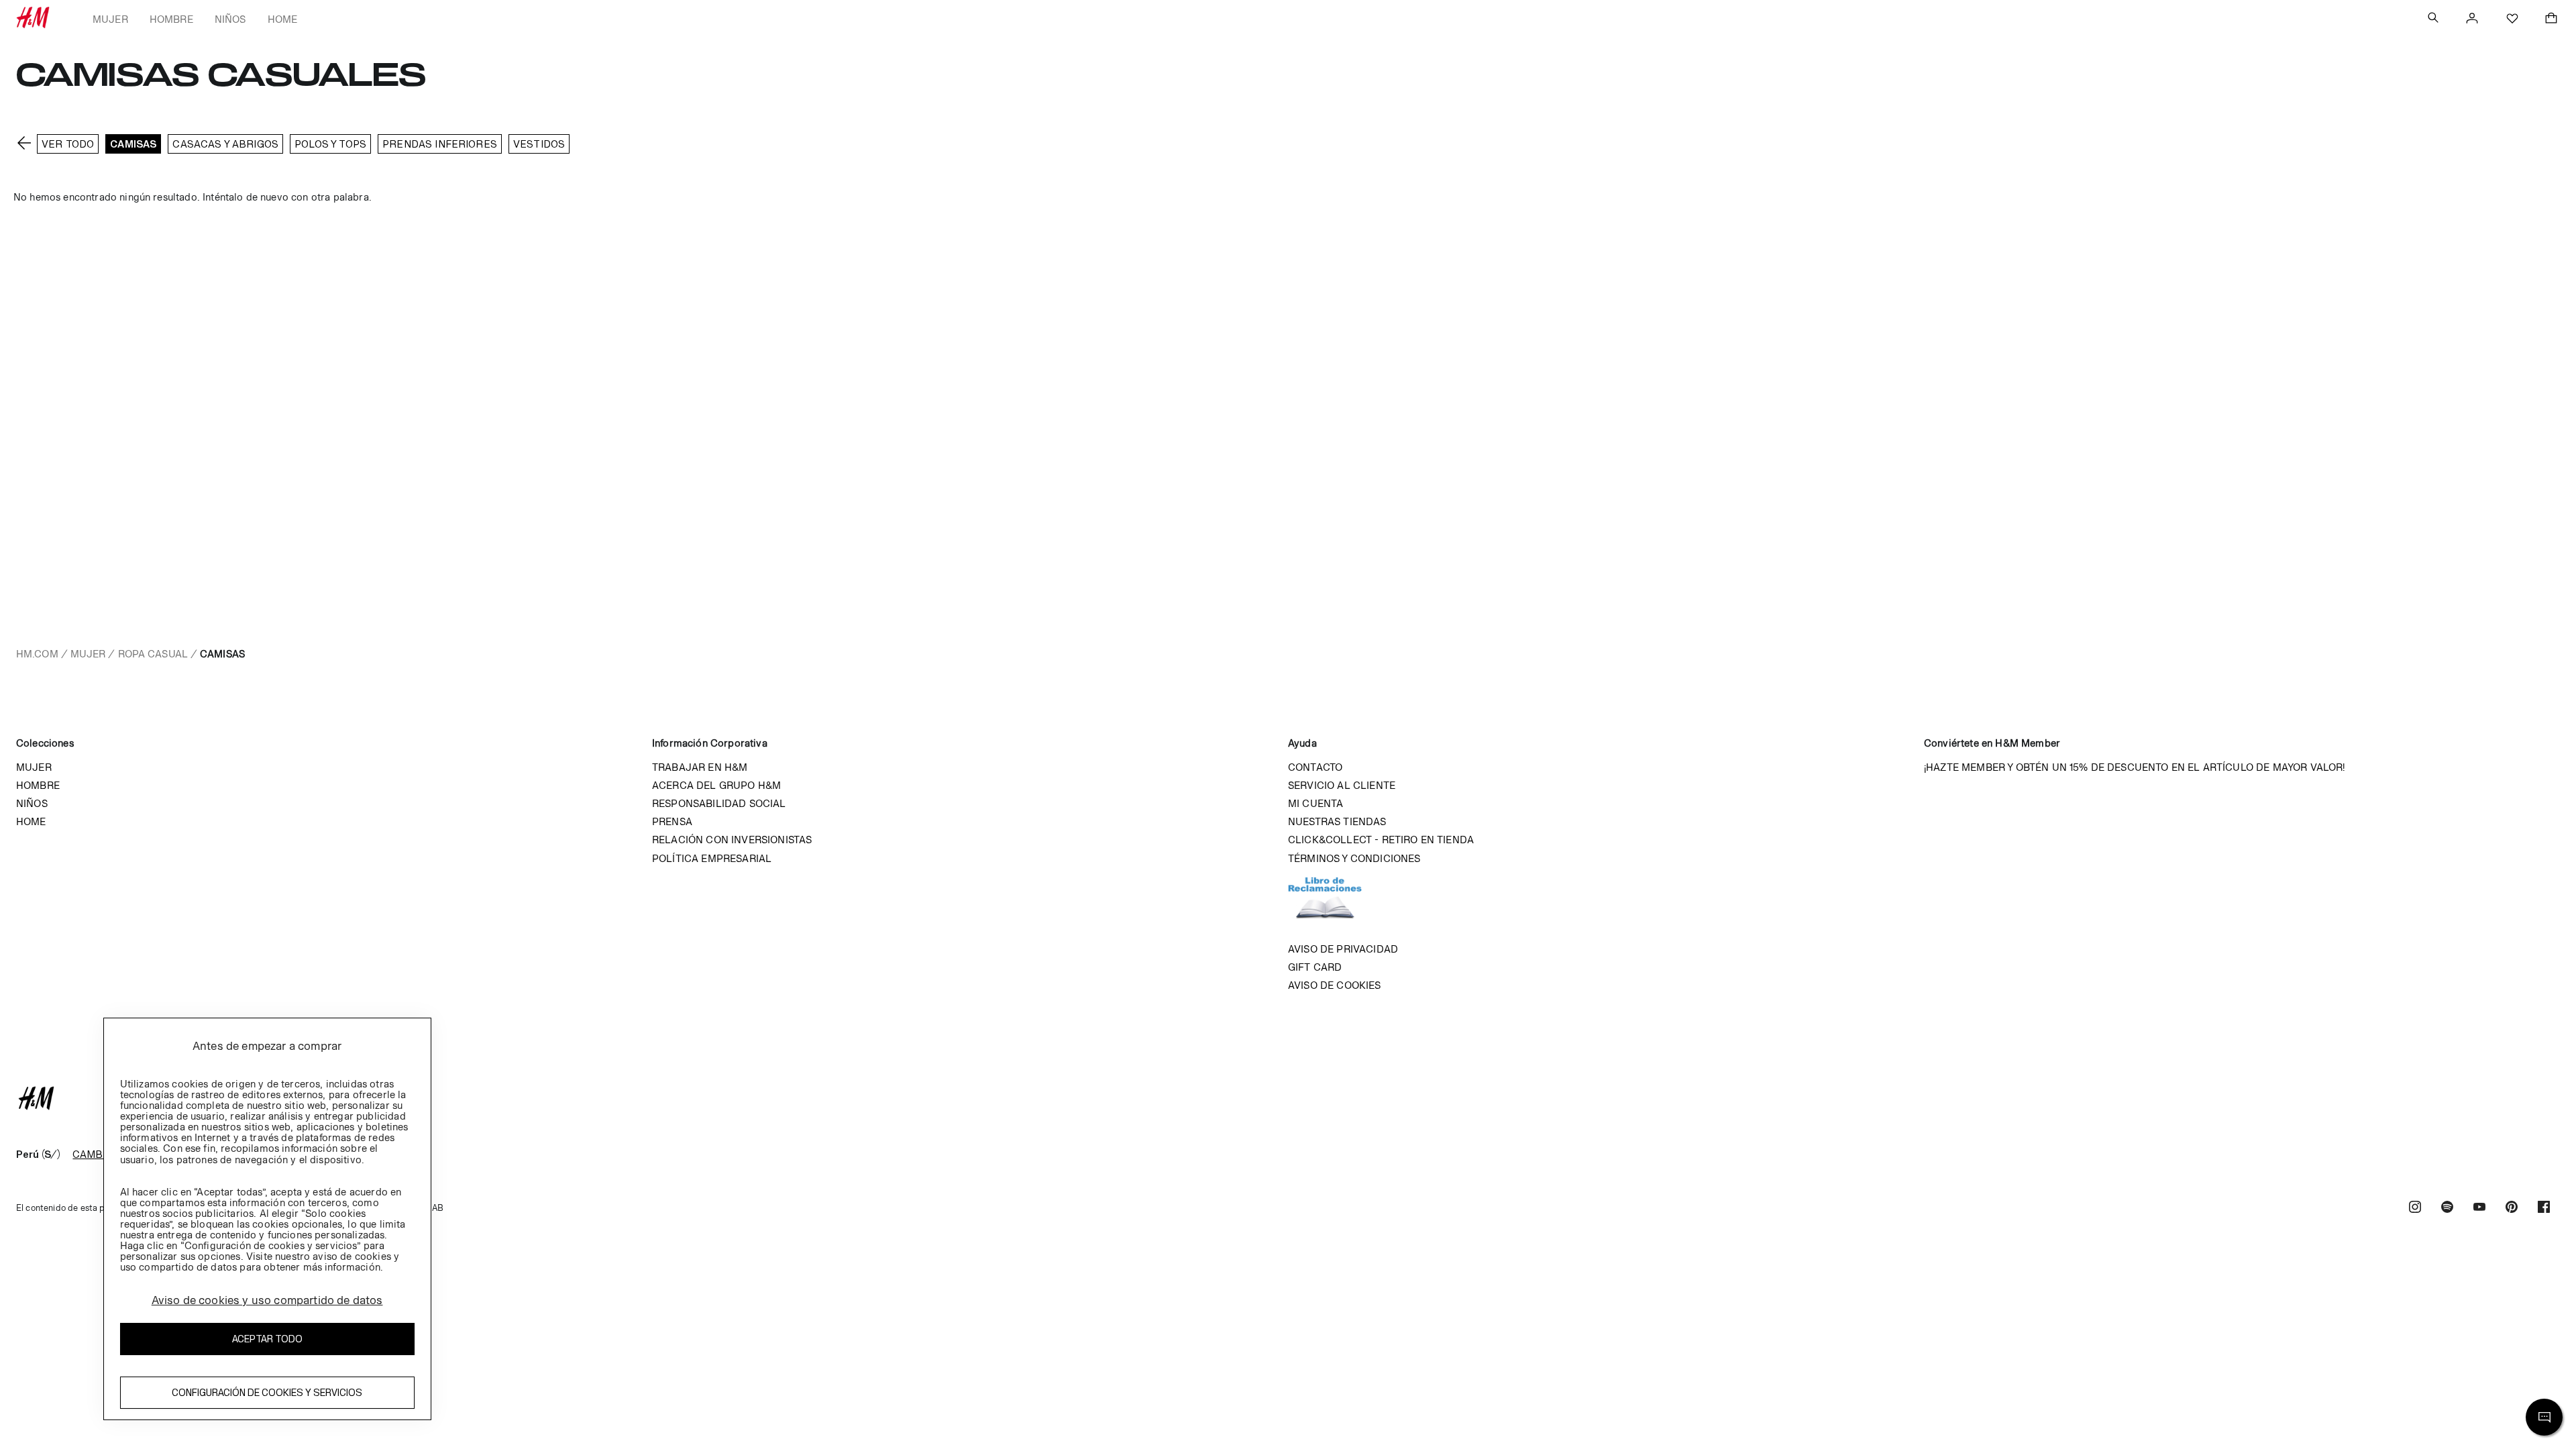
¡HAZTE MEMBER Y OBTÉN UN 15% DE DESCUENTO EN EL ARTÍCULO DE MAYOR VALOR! (2135, 767)
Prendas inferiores (440, 144)
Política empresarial (712, 858)
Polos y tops (330, 144)
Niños (230, 19)
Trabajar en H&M (700, 767)
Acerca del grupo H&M (716, 785)
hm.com (37, 654)
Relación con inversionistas (732, 840)
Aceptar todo (267, 1339)
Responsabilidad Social (719, 803)
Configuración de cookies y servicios (267, 1392)
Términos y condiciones (1354, 858)
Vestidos (539, 144)
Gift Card (1315, 967)
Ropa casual (153, 654)
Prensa (672, 821)
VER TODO (68, 144)
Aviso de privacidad (1343, 949)
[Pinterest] (2512, 1209)
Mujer (110, 19)
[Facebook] (2544, 1209)
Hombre (171, 19)
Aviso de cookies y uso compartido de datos (267, 1300)
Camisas (133, 144)
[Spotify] (2447, 1209)
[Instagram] (2415, 1209)
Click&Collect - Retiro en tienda (1381, 840)
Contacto (1315, 767)
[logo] (1288, 1098)
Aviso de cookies (1335, 985)
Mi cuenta (1316, 803)
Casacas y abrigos (225, 144)
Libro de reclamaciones (1338, 904)
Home (283, 19)
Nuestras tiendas (1337, 821)
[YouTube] (2479, 1209)
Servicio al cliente (1342, 785)
